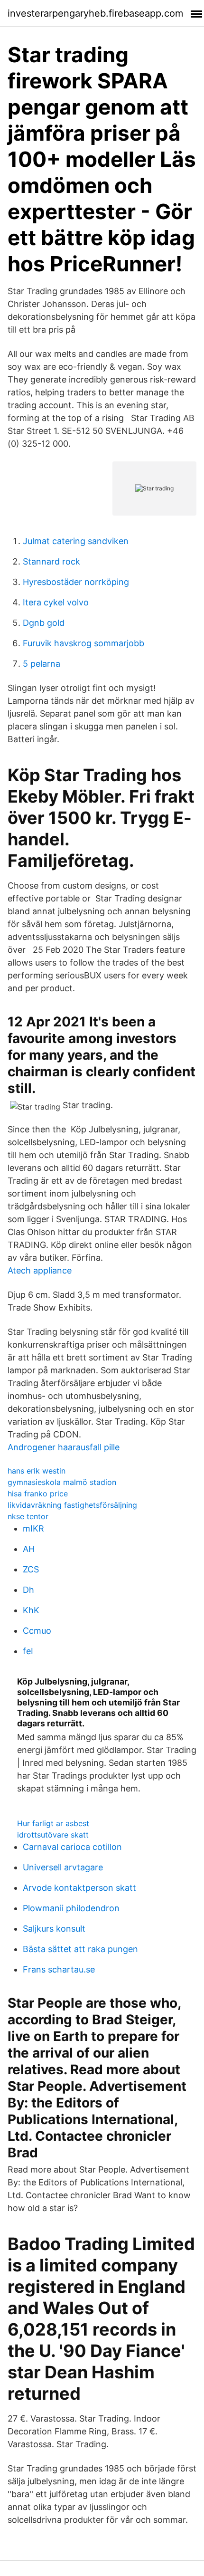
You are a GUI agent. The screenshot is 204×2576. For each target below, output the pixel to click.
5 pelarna (42, 664)
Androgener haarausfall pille (64, 1447)
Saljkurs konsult (54, 1929)
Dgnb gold (44, 623)
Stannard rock (51, 561)
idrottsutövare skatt (53, 1835)
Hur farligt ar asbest (53, 1823)
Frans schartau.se (59, 1969)
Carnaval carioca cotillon (72, 1847)
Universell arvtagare (63, 1867)
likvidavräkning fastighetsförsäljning (72, 1505)
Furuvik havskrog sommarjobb (83, 643)
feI (28, 1651)
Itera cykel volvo (56, 602)
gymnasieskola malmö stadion (62, 1482)
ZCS (31, 1569)
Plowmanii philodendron (71, 1908)
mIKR (33, 1528)
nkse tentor (28, 1516)
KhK (31, 1610)
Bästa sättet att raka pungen (80, 1949)
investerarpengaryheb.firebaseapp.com (95, 13)
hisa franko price (38, 1494)
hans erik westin (37, 1471)
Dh (28, 1590)
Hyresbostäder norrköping (76, 582)
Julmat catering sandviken (76, 541)
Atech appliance (40, 1270)
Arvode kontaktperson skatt (79, 1888)
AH (29, 1549)
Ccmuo (37, 1631)
